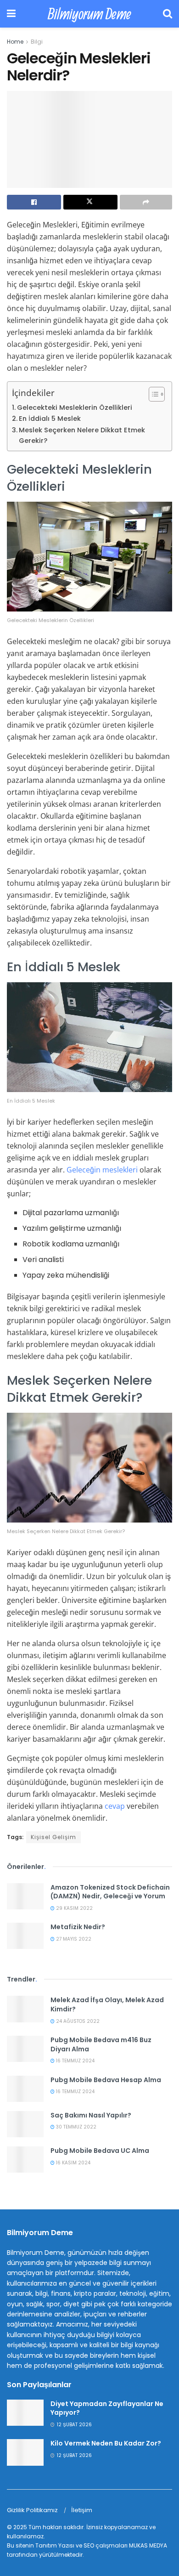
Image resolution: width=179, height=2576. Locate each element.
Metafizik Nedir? (78, 1927)
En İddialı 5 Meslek (50, 419)
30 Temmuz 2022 (76, 2127)
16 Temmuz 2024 (75, 2061)
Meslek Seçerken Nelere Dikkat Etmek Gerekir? (82, 435)
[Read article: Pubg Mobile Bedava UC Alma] (25, 2160)
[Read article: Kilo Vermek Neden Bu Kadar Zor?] (25, 2452)
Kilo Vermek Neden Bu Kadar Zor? (106, 2443)
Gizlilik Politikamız (32, 2510)
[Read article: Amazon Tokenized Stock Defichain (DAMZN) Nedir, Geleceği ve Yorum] (25, 1896)
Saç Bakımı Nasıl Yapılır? (91, 2115)
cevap (115, 1806)
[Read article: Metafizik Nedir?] (25, 1936)
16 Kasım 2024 (73, 2163)
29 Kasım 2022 (74, 1908)
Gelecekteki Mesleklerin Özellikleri (75, 408)
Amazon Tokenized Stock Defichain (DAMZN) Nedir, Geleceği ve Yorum (110, 1892)
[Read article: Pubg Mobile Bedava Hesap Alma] (25, 2089)
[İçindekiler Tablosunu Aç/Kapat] (152, 394)
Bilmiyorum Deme (89, 14)
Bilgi (37, 42)
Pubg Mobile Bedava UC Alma (100, 2151)
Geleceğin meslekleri (102, 1170)
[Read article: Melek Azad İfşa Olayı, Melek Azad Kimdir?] (25, 2009)
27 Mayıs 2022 (73, 1939)
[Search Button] (168, 14)
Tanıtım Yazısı (55, 2545)
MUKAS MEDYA (148, 2545)
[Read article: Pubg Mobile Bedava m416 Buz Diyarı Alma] (25, 2049)
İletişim (82, 2510)
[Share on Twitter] (90, 202)
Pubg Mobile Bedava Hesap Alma (106, 2080)
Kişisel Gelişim (53, 1837)
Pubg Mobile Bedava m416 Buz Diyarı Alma (101, 2044)
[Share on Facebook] (34, 202)
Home (15, 42)
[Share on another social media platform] (146, 202)
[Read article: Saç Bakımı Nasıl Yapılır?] (25, 2124)
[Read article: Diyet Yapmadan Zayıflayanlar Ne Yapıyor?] (25, 2413)
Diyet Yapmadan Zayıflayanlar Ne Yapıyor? (107, 2408)
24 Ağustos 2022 (77, 2021)
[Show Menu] (11, 14)
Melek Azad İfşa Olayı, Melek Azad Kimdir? (107, 2004)
